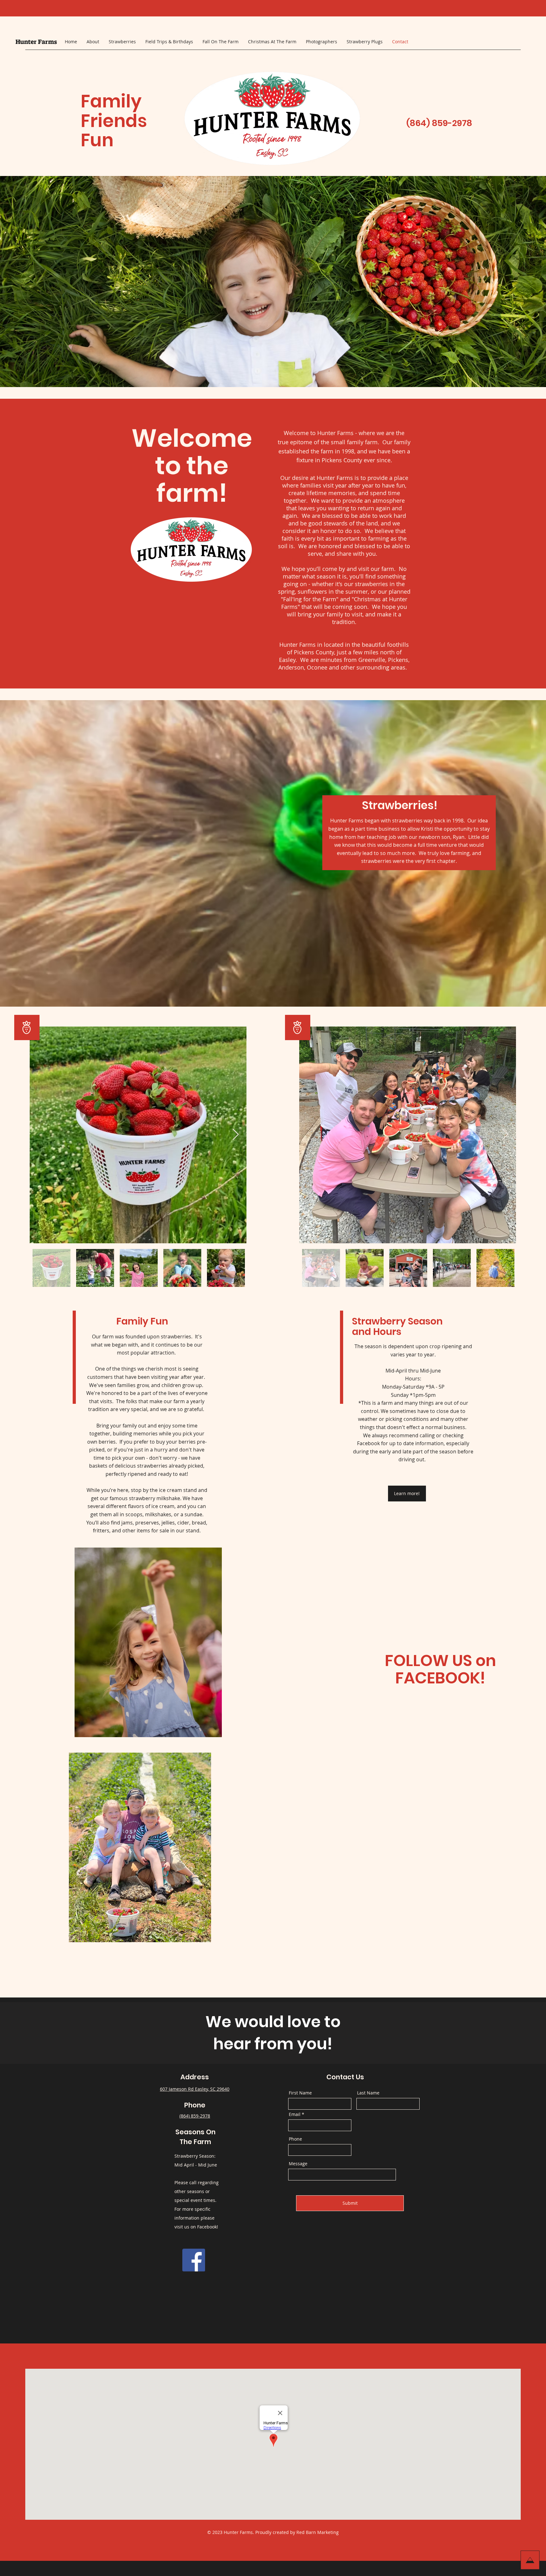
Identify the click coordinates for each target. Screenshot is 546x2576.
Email (295, 2114)
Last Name (368, 2093)
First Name (300, 2093)
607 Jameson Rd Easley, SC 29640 (195, 2089)
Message (298, 2164)
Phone (295, 2139)
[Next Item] (236, 1135)
